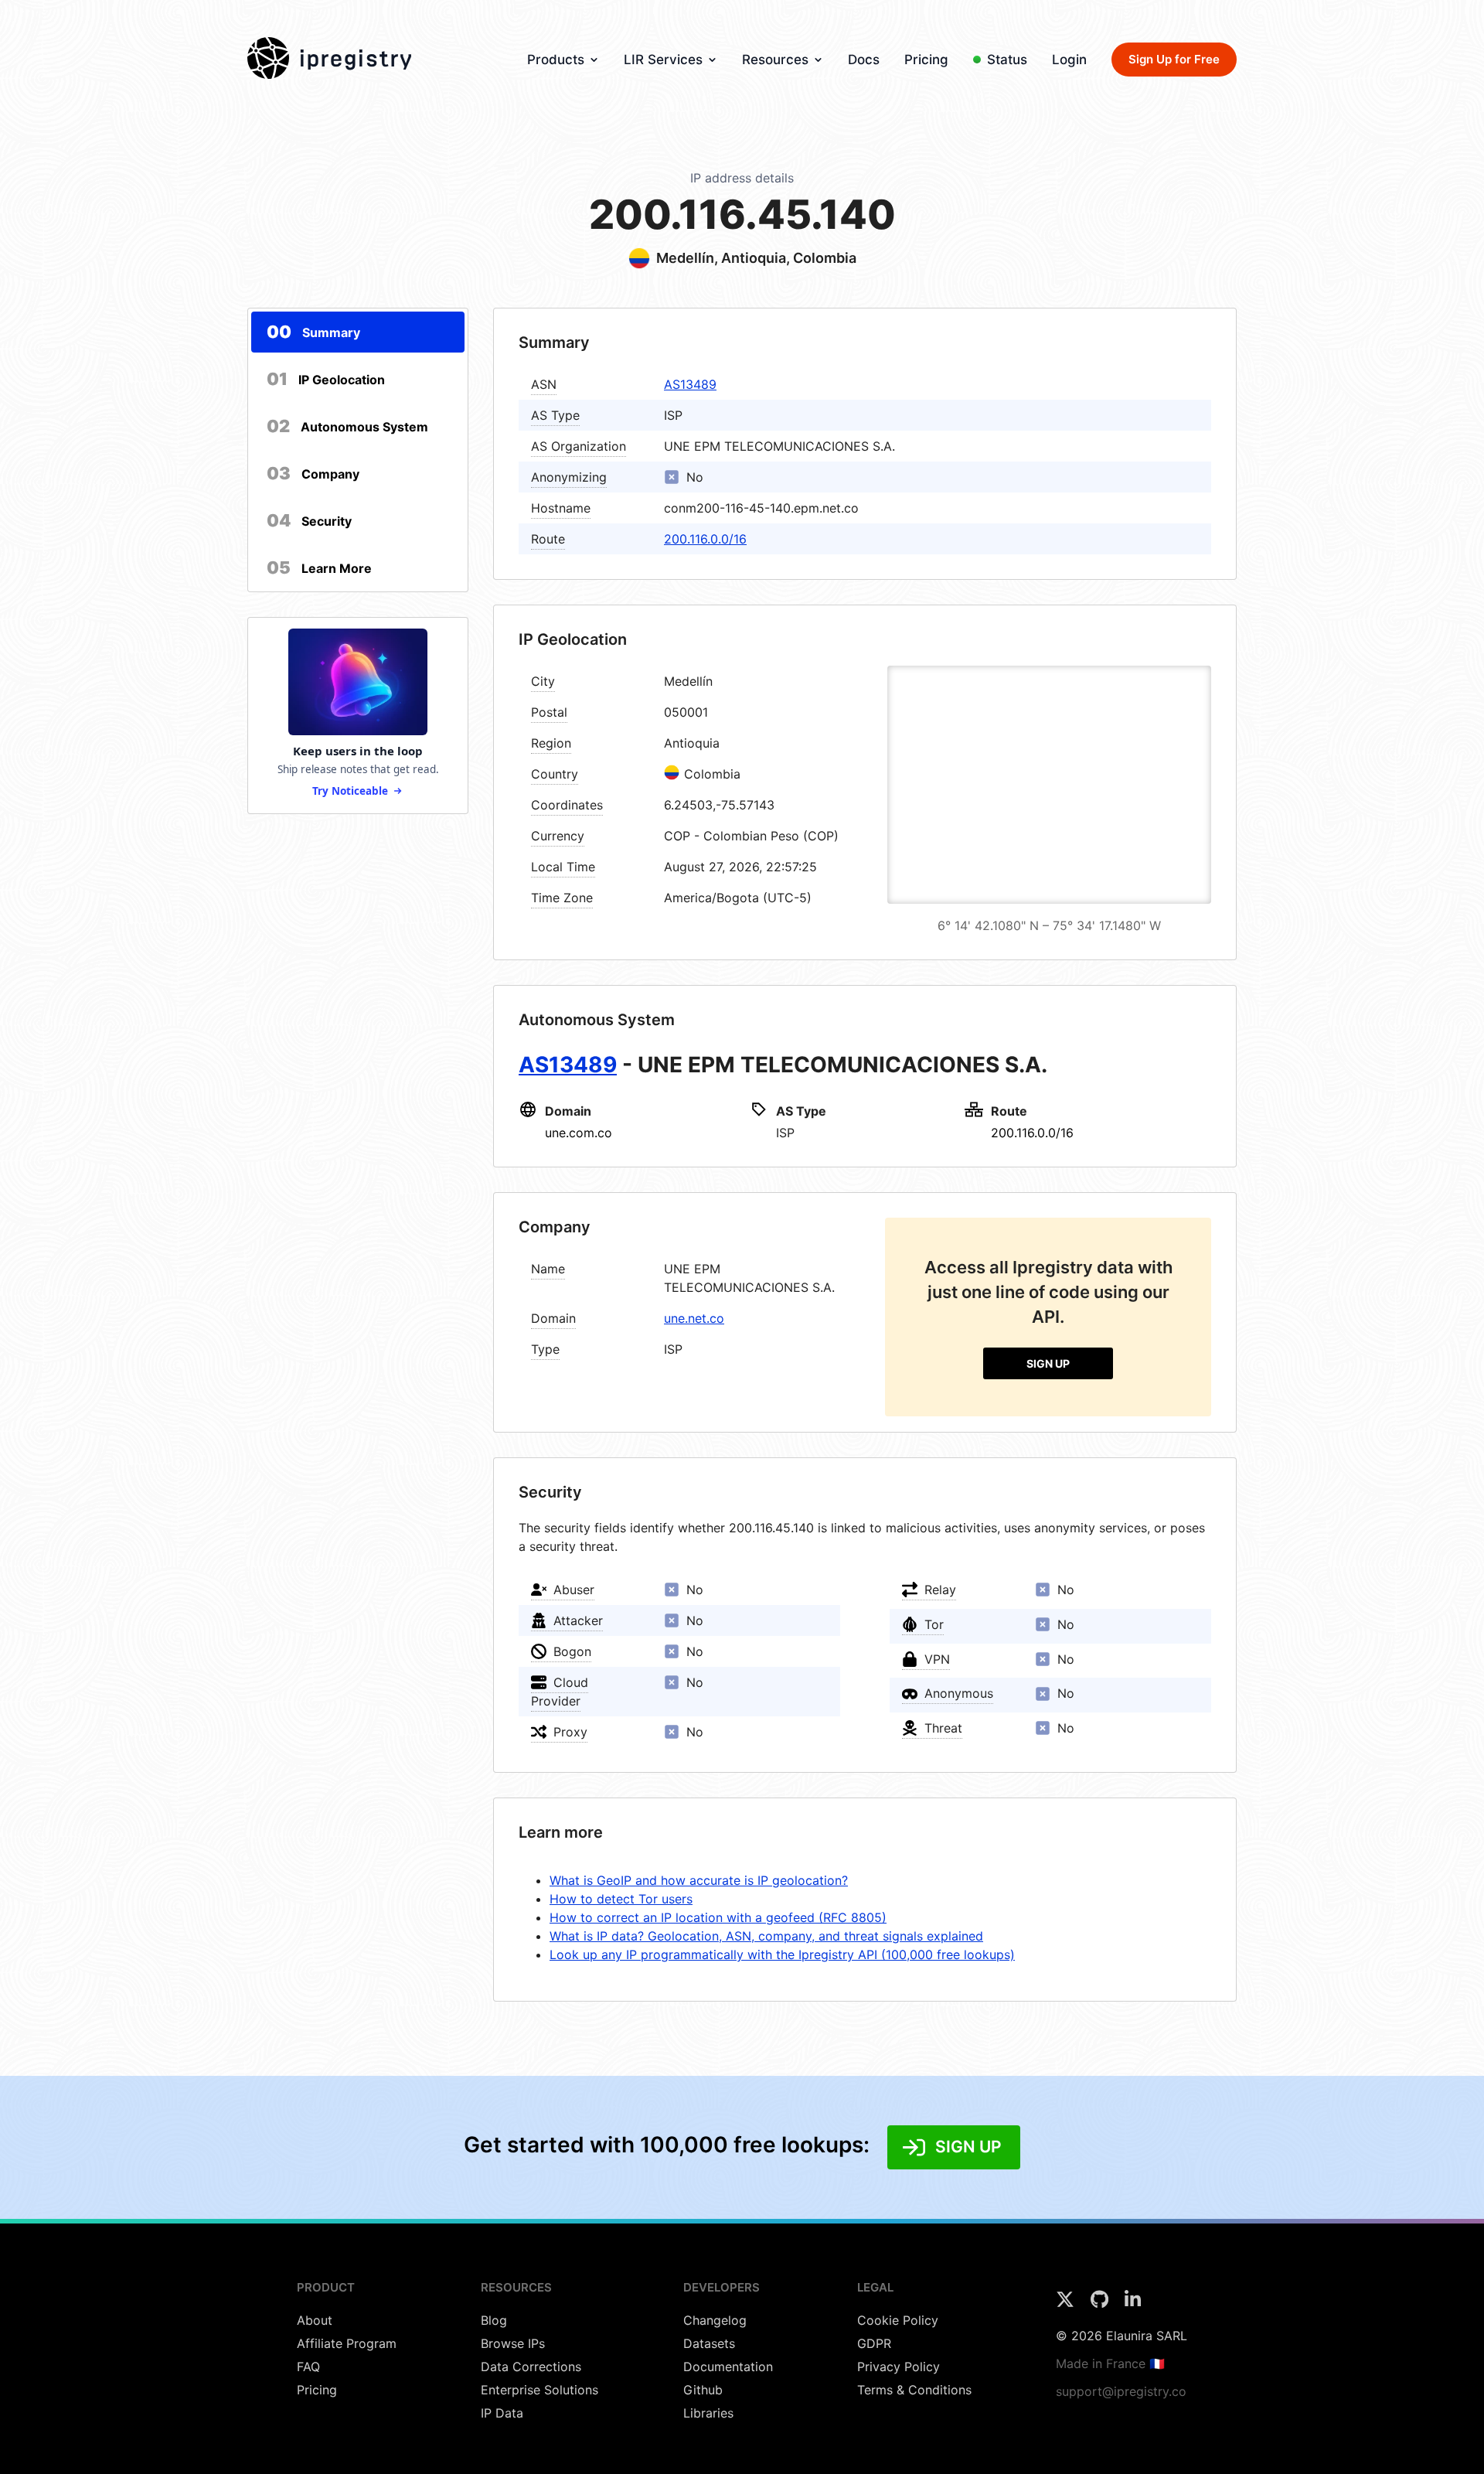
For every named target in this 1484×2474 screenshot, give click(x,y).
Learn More (319, 567)
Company (313, 473)
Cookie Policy (898, 2320)
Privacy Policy (899, 2367)
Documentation (728, 2367)
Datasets (709, 2343)
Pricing (926, 60)
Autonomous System (347, 426)
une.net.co (694, 1318)
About (315, 2320)
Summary (313, 332)
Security (309, 520)
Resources (775, 60)
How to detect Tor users (621, 1899)
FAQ (308, 2367)
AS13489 (690, 384)
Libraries (708, 2413)
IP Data (502, 2413)
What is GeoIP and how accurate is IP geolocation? (699, 1880)
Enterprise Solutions (539, 2390)
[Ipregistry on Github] (1101, 2304)
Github (703, 2390)
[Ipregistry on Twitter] (1067, 2304)
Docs (864, 60)
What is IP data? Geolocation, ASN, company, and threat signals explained (766, 1936)
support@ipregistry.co (1121, 2391)
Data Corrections (531, 2367)
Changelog (715, 2320)
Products (556, 60)
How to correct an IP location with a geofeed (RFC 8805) (718, 1917)
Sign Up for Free (1174, 59)
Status (1007, 60)
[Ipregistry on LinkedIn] (1133, 2304)
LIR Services (663, 60)
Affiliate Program (347, 2343)
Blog (494, 2320)
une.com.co (579, 1133)
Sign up (1048, 1363)
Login (1069, 60)
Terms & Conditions (914, 2390)
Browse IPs (513, 2343)
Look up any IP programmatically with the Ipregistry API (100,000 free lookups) (782, 1954)
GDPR (874, 2343)
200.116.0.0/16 (705, 539)
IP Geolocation (326, 379)
